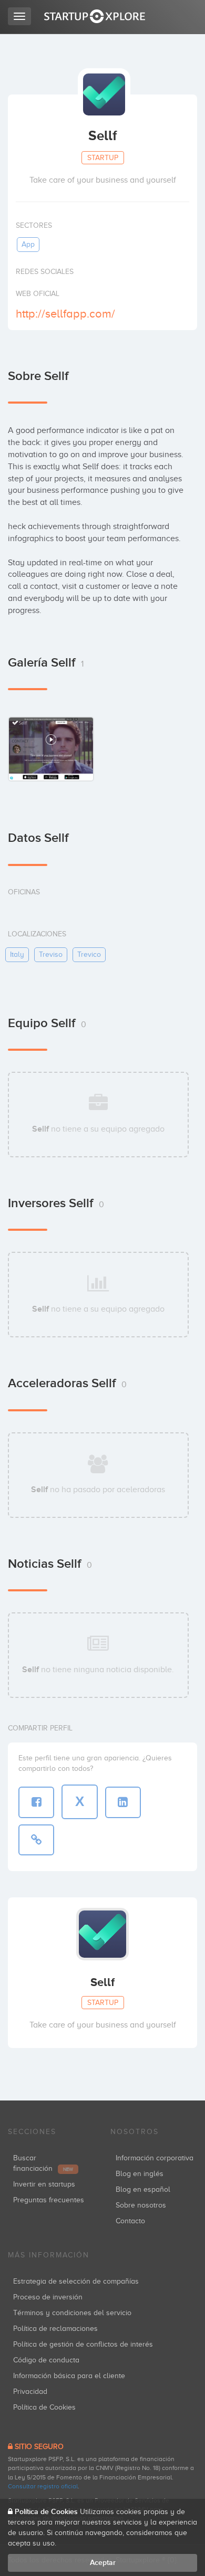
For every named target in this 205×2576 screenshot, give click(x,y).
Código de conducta (46, 2360)
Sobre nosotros (141, 2205)
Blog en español (143, 2189)
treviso (51, 954)
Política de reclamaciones (55, 2329)
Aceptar (103, 2563)
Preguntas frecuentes (49, 2200)
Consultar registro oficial (43, 2486)
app (28, 244)
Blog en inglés (140, 2174)
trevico (89, 954)
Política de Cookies (44, 2407)
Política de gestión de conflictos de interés (83, 2344)
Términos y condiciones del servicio (72, 2313)
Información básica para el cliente (69, 2376)
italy (17, 954)
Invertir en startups (44, 2184)
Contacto (130, 2221)
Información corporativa (155, 2158)
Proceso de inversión (48, 2297)
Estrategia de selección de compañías (76, 2281)
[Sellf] (51, 749)
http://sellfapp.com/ (65, 314)
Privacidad (30, 2392)
